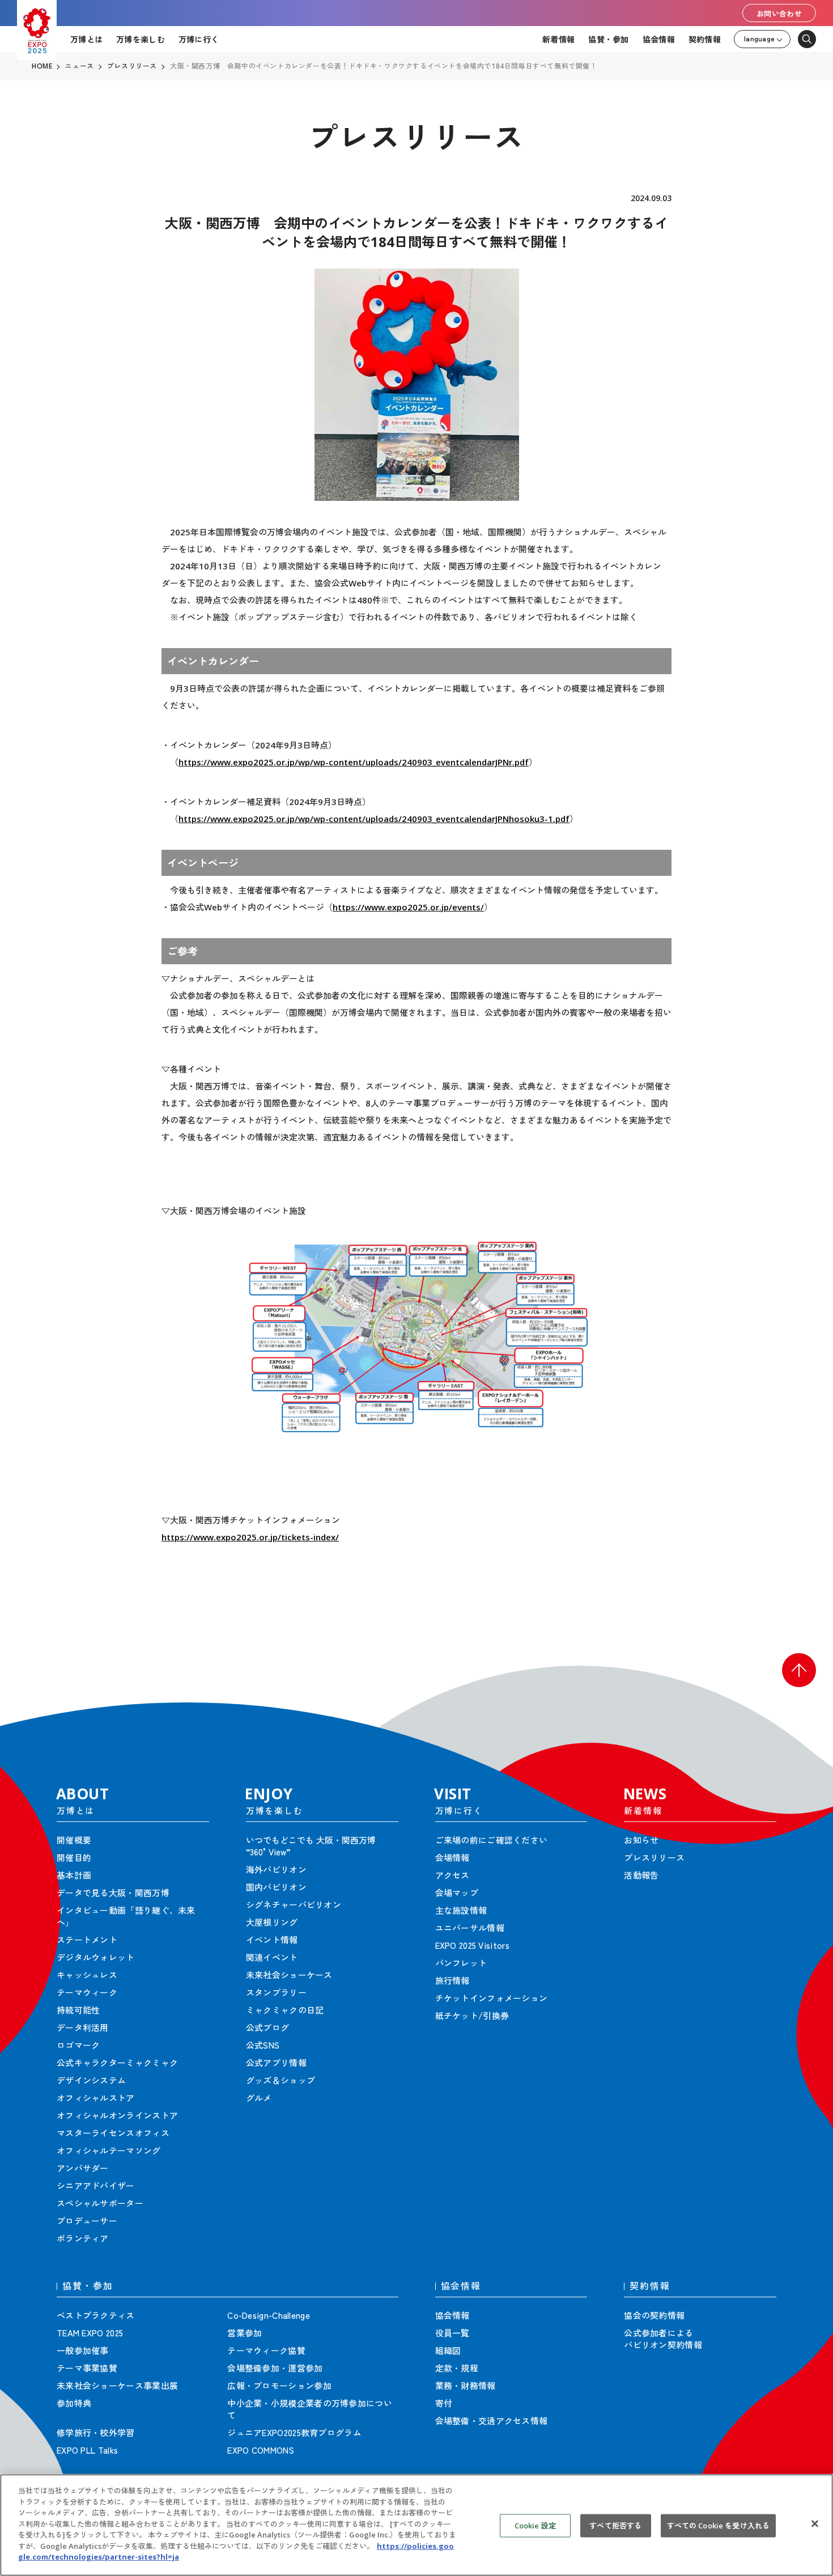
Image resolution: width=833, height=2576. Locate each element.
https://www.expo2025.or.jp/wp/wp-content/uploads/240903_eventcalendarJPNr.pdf (354, 762)
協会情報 (659, 39)
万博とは (86, 39)
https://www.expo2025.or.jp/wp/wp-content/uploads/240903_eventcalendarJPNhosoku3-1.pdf (374, 819)
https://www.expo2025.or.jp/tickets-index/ (250, 1537)
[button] (799, 1670)
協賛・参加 (608, 39)
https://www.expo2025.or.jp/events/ (408, 907)
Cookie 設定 (535, 2526)
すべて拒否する (615, 2526)
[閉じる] (815, 2524)
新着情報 (558, 39)
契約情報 (705, 39)
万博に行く (199, 39)
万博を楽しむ (141, 39)
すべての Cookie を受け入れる (718, 2526)
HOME (42, 66)
